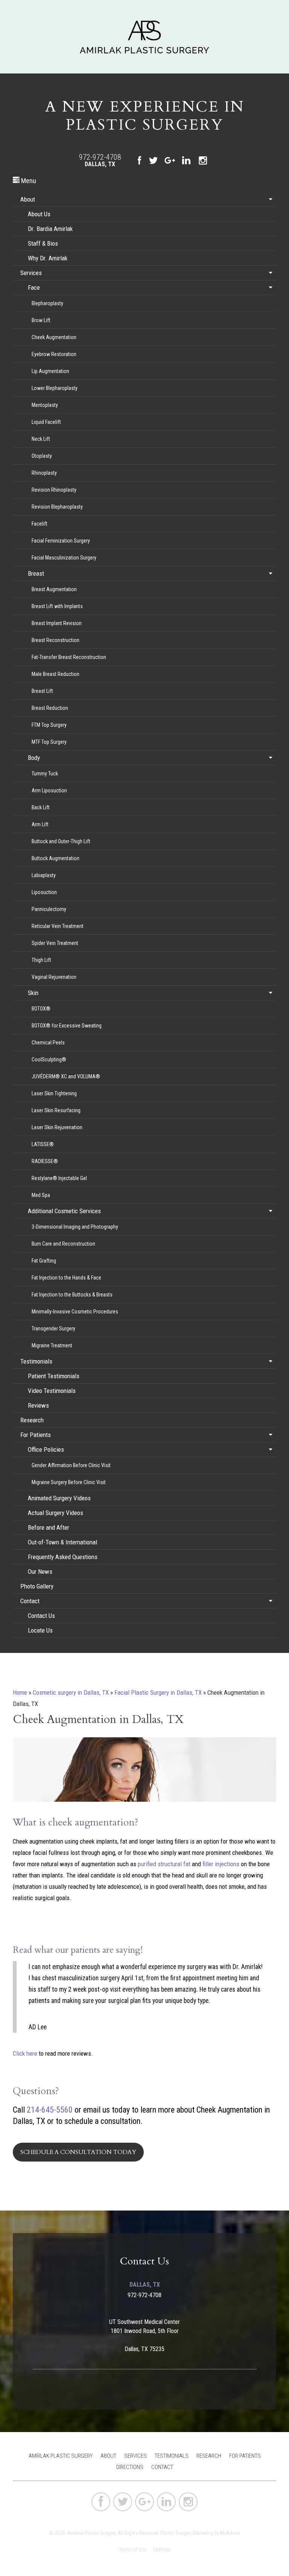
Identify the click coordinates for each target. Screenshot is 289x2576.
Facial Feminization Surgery (61, 541)
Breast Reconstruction (56, 640)
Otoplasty (42, 456)
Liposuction (44, 892)
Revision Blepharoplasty (57, 507)
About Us (39, 214)
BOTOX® (41, 1009)
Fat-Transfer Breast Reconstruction (69, 657)
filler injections (221, 1864)
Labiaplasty (44, 875)
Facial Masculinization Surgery (64, 558)
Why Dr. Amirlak (48, 258)
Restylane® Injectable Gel (59, 1178)
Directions (130, 2467)
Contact (30, 1601)
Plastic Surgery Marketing (187, 2533)
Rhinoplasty (44, 473)
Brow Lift (41, 320)
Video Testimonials (52, 1391)
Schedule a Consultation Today (78, 2152)
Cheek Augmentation (54, 337)
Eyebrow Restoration (54, 354)
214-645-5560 (50, 2110)
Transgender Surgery (53, 1329)
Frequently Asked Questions (63, 1557)
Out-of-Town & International (62, 1542)
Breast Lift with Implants (57, 606)
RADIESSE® (45, 1161)
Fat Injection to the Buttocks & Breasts (72, 1295)
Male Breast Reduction (56, 674)
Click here (25, 2053)
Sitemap (161, 2550)
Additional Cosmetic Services (64, 1211)
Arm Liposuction (49, 790)
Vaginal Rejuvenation (54, 977)
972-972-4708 (100, 157)
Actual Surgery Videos (56, 1513)
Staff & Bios (43, 243)
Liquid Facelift (46, 422)
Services (31, 273)
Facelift (40, 524)
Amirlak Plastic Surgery (61, 2456)
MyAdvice (230, 2533)
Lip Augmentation (50, 371)
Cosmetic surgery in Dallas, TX (71, 1692)
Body (34, 758)
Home (20, 1692)
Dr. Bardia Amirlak (50, 229)
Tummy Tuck (45, 774)
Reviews (38, 1405)
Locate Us (40, 1630)
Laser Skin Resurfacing (56, 1110)
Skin (33, 993)
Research (32, 1420)
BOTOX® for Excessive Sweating (67, 1026)
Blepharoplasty (47, 303)
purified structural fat (164, 1864)
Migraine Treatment (52, 1345)
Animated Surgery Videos (59, 1498)
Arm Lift (40, 824)
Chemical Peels (48, 1043)
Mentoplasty (45, 405)
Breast (36, 573)
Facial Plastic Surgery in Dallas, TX (158, 1692)
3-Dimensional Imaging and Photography (75, 1227)
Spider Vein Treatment (55, 943)
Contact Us (41, 1616)
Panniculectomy (49, 909)
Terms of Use (133, 2550)
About (28, 199)
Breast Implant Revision (57, 623)
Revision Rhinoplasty (54, 490)
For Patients (36, 1435)
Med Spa (41, 1195)
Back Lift (41, 807)
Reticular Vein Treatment (58, 926)
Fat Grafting (44, 1261)
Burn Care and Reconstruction (63, 1244)
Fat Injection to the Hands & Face (66, 1278)
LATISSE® (43, 1144)
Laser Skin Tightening (54, 1093)
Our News (40, 1572)
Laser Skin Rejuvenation (57, 1127)
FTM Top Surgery (49, 725)
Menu (28, 181)
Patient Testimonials (54, 1376)
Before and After (49, 1527)
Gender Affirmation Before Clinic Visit (71, 1465)
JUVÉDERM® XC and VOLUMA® (66, 1076)
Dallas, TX (100, 164)
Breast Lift (42, 691)
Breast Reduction (50, 708)
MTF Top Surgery (49, 742)
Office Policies (46, 1449)
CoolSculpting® (49, 1059)
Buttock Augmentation (56, 858)
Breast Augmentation (54, 589)
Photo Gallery (37, 1586)
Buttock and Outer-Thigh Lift (61, 841)
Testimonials (36, 1361)
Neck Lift (41, 439)
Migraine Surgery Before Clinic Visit (69, 1482)
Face (34, 287)
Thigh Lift (41, 960)
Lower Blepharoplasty (55, 388)
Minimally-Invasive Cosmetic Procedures (75, 1312)
